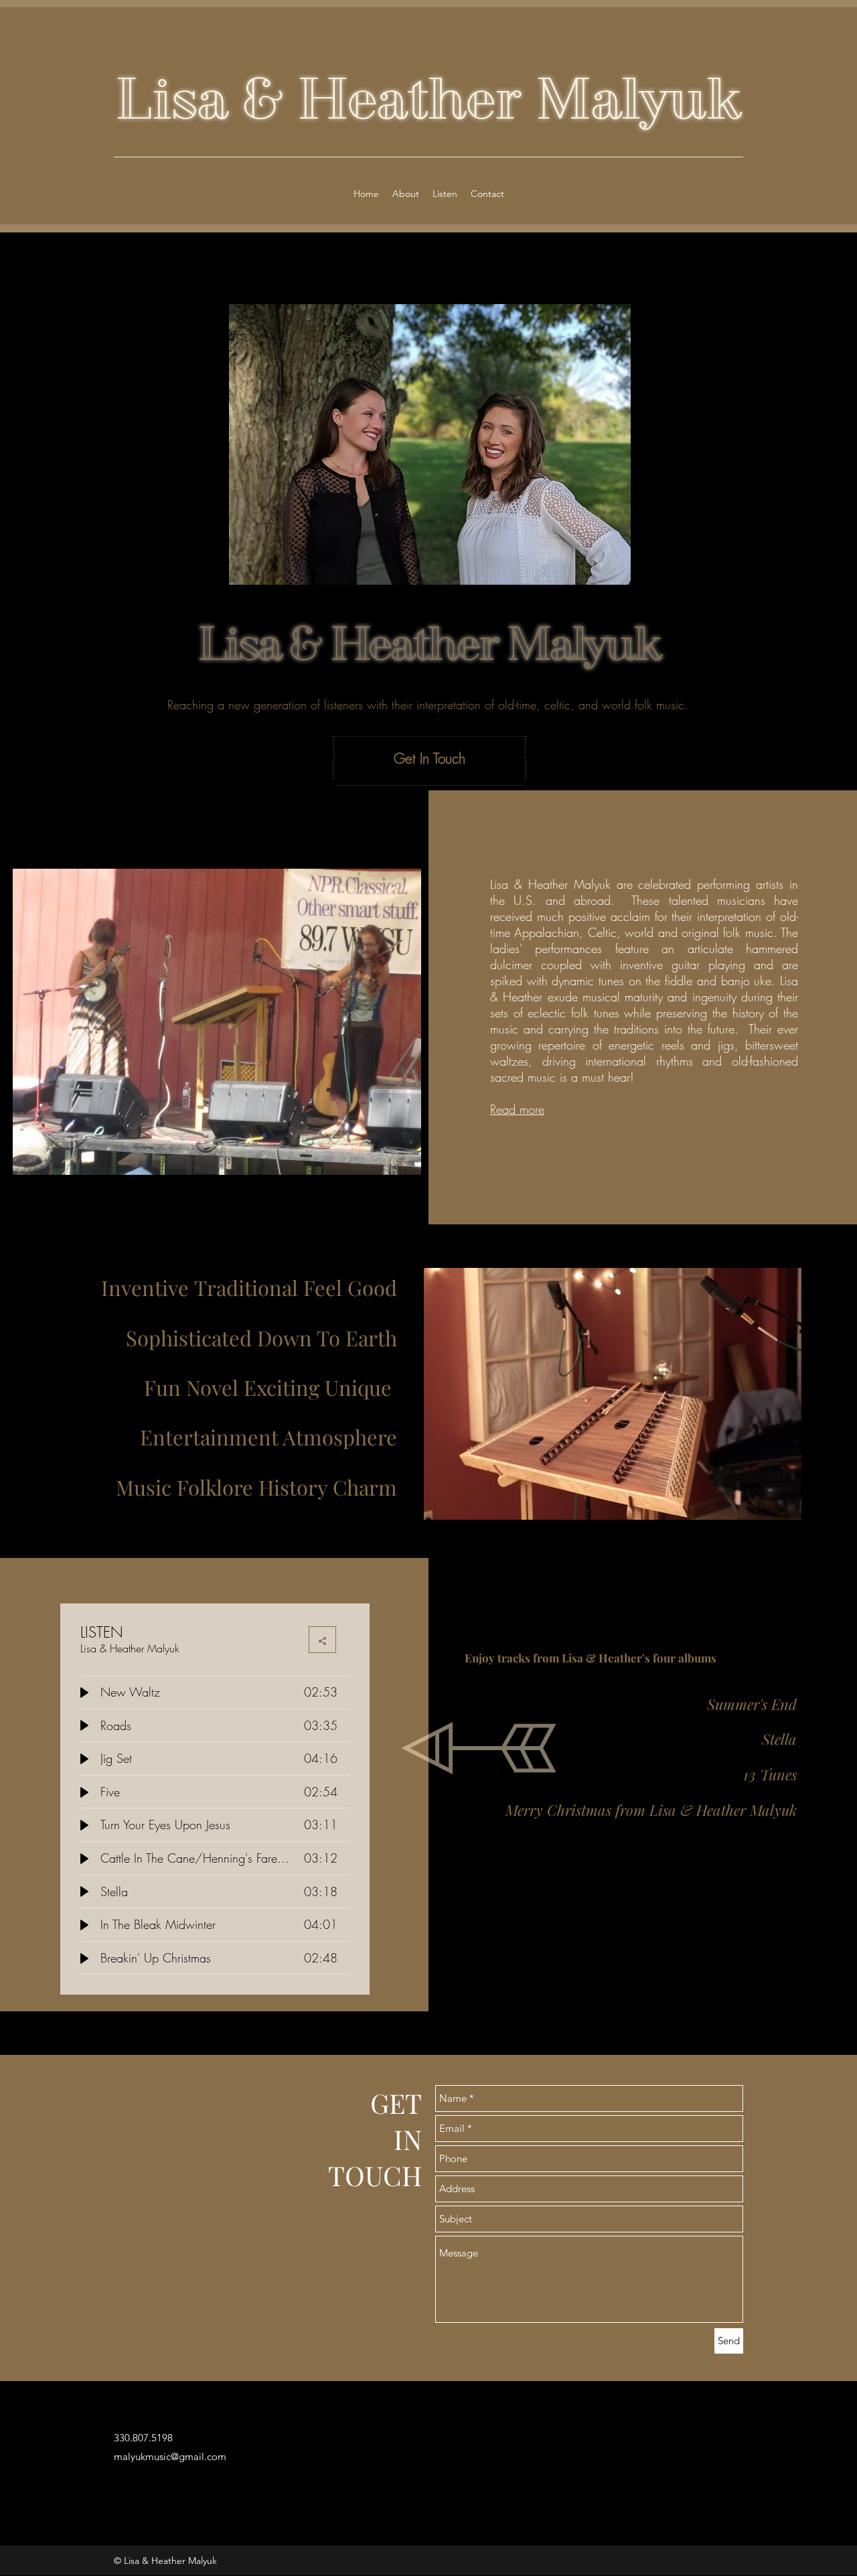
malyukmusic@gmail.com (170, 2456)
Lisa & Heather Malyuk (428, 98)
